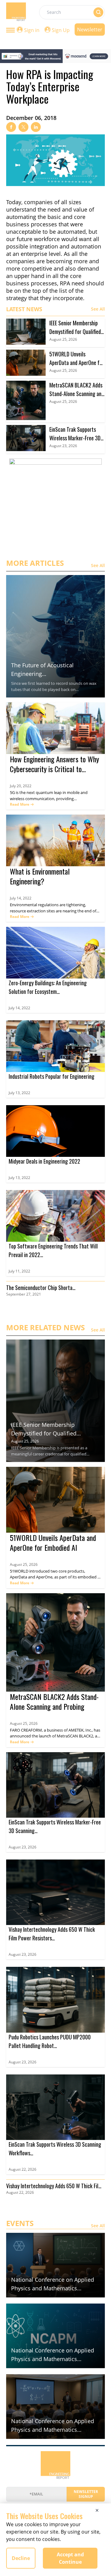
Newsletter (90, 30)
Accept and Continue (70, 2558)
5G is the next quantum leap (36, 792)
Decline (21, 2558)
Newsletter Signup (86, 2494)
